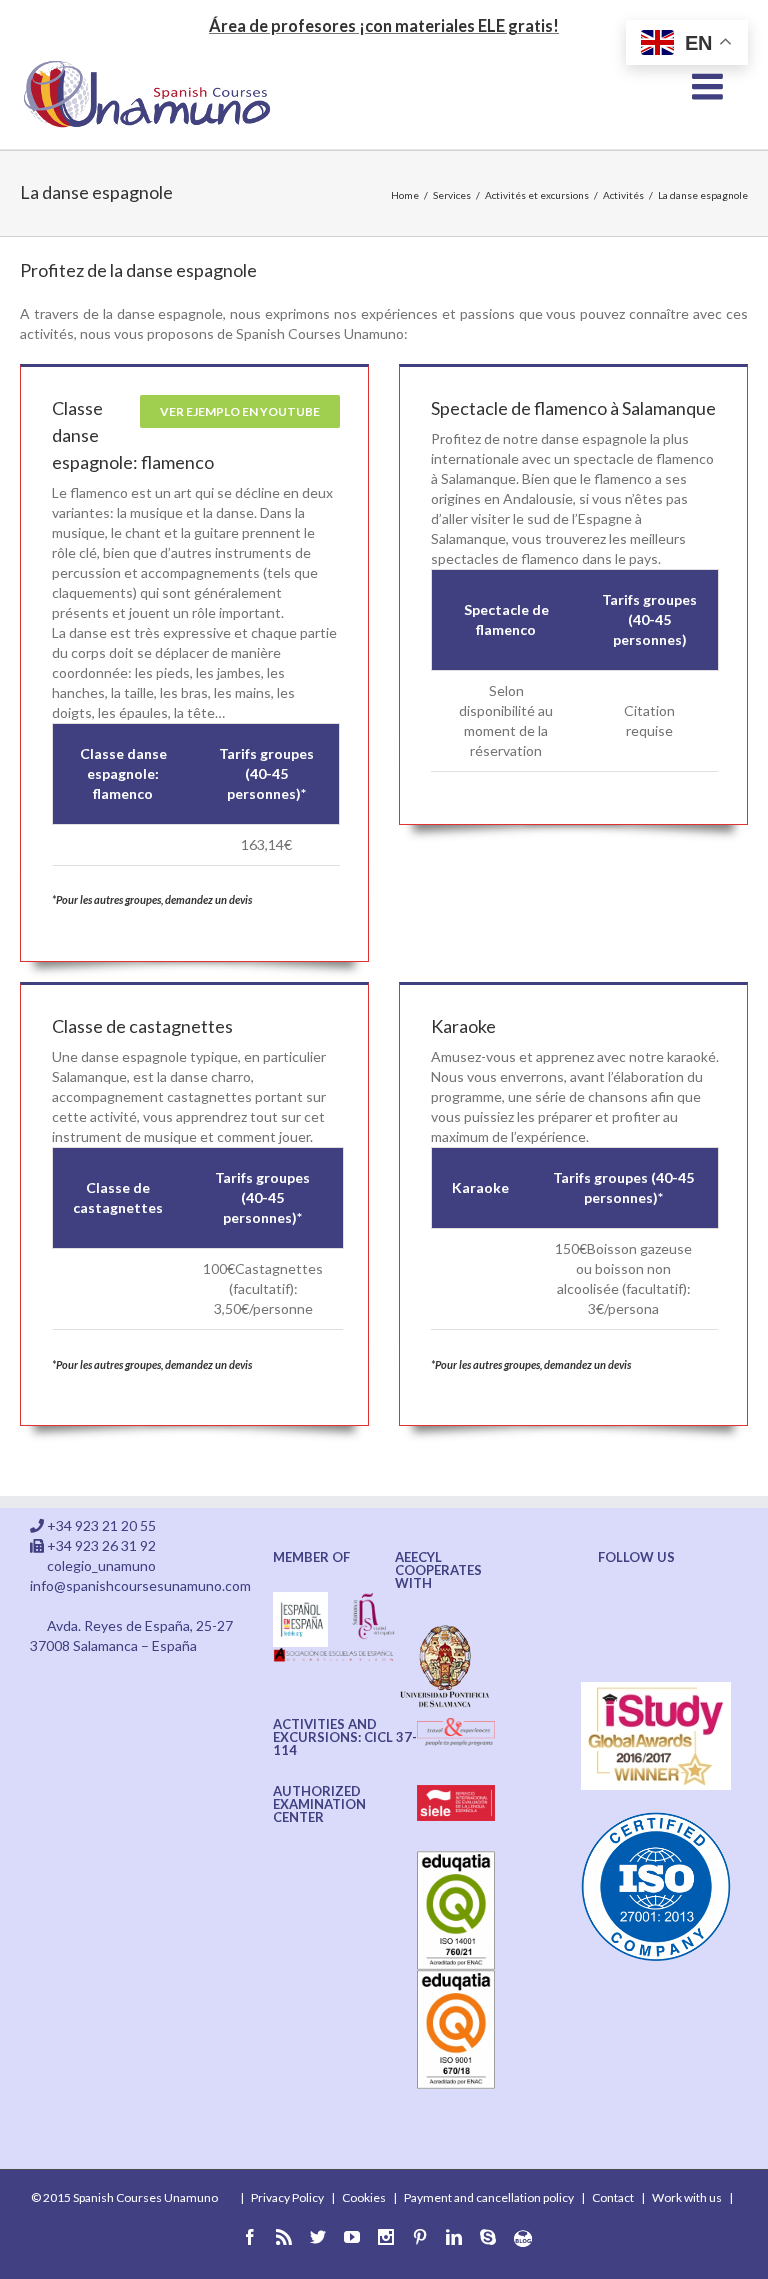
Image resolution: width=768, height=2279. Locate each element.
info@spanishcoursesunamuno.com (140, 1585)
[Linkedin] (454, 2237)
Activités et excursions (537, 195)
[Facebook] (250, 2237)
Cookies (364, 2197)
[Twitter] (318, 2237)
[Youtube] (352, 2237)
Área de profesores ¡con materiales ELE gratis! (384, 25)
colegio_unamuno (101, 1565)
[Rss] (284, 2237)
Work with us (687, 2197)
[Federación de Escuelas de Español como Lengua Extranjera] (300, 1601)
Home (405, 195)
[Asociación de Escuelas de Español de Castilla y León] (334, 1656)
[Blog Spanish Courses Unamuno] (523, 2238)
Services (452, 195)
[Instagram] (386, 2237)
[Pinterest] (420, 2237)
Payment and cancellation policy (489, 2197)
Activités (623, 195)
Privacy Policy (287, 2197)
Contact (613, 2197)
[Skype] (488, 2237)
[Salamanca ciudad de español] (373, 1601)
